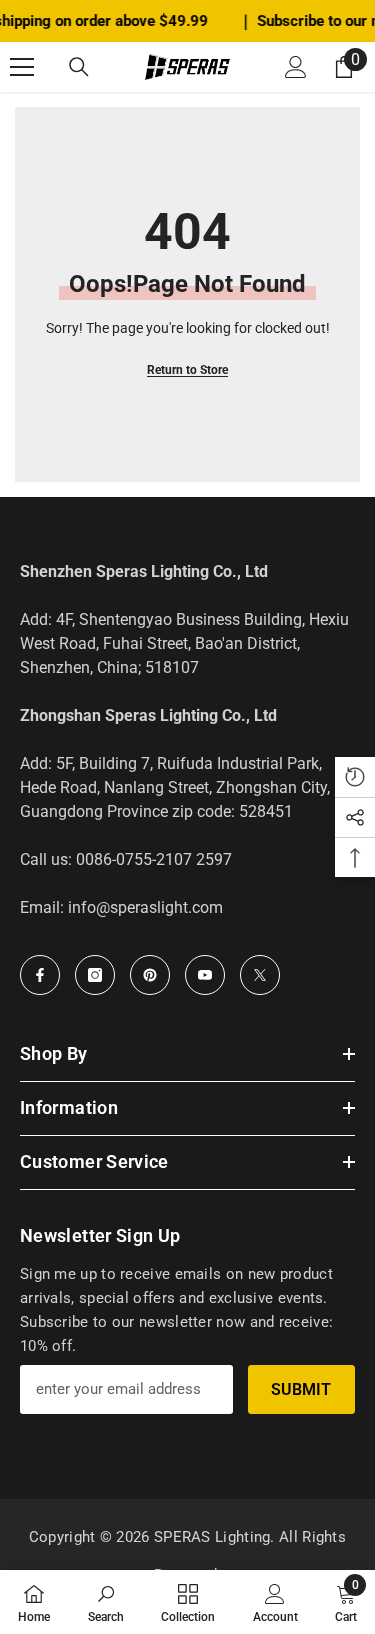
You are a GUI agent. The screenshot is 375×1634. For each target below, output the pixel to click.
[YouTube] (205, 975)
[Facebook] (40, 975)
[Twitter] (260, 975)
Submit (301, 1389)
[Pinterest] (150, 975)
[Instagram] (95, 975)
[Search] (79, 67)
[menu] (22, 67)
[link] (106, 1602)
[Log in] (296, 67)
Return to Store (187, 370)
